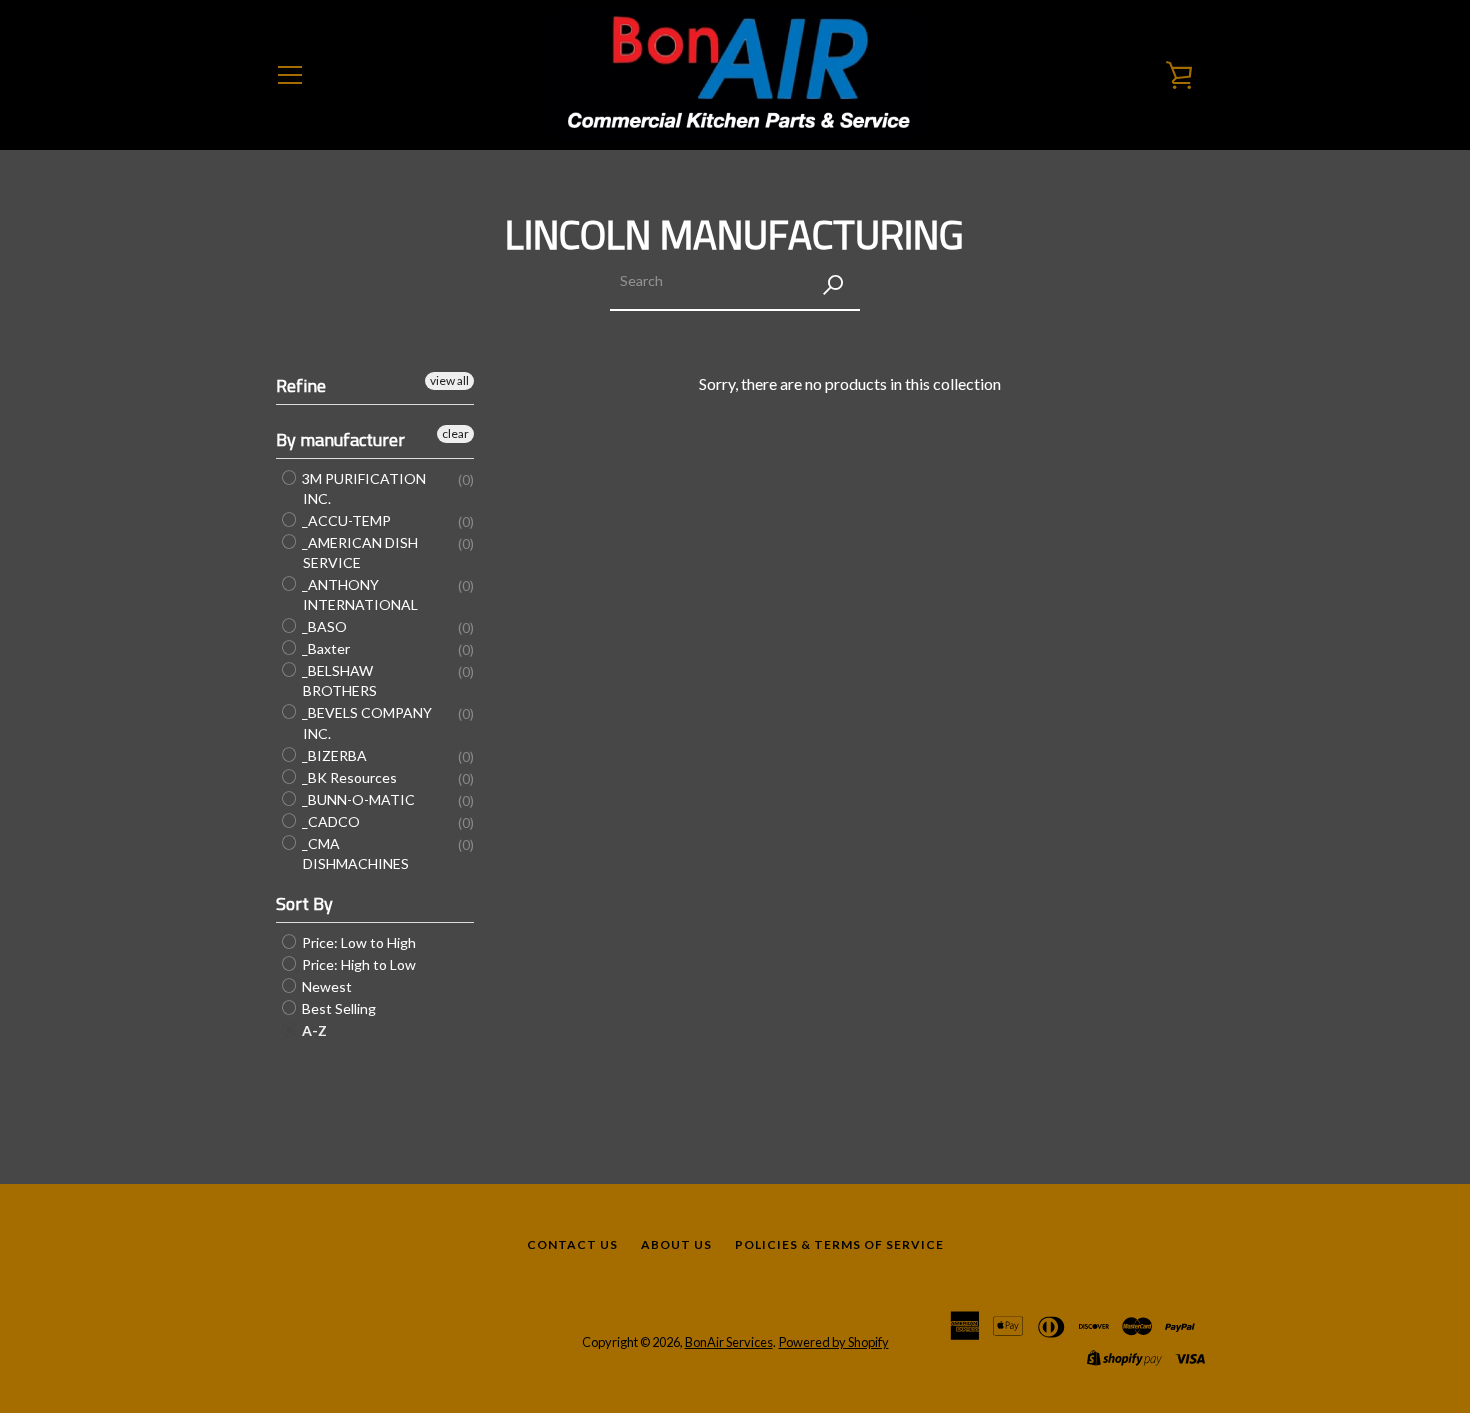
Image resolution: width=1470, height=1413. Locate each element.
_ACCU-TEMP (345, 520)
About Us (676, 1244)
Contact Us (572, 1244)
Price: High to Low (357, 964)
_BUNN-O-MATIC (357, 799)
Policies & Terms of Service (839, 1244)
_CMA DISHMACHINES (354, 853)
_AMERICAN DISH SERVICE (358, 552)
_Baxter (324, 648)
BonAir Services (729, 1342)
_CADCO (329, 821)
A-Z (313, 1030)
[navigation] (290, 75)
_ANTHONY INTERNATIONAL (358, 594)
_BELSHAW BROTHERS (338, 680)
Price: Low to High (357, 942)
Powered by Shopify (834, 1342)
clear (455, 433)
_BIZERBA (333, 755)
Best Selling (337, 1008)
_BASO (323, 626)
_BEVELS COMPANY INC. (365, 723)
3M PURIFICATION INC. (362, 488)
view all (449, 380)
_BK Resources (348, 777)
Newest (325, 986)
